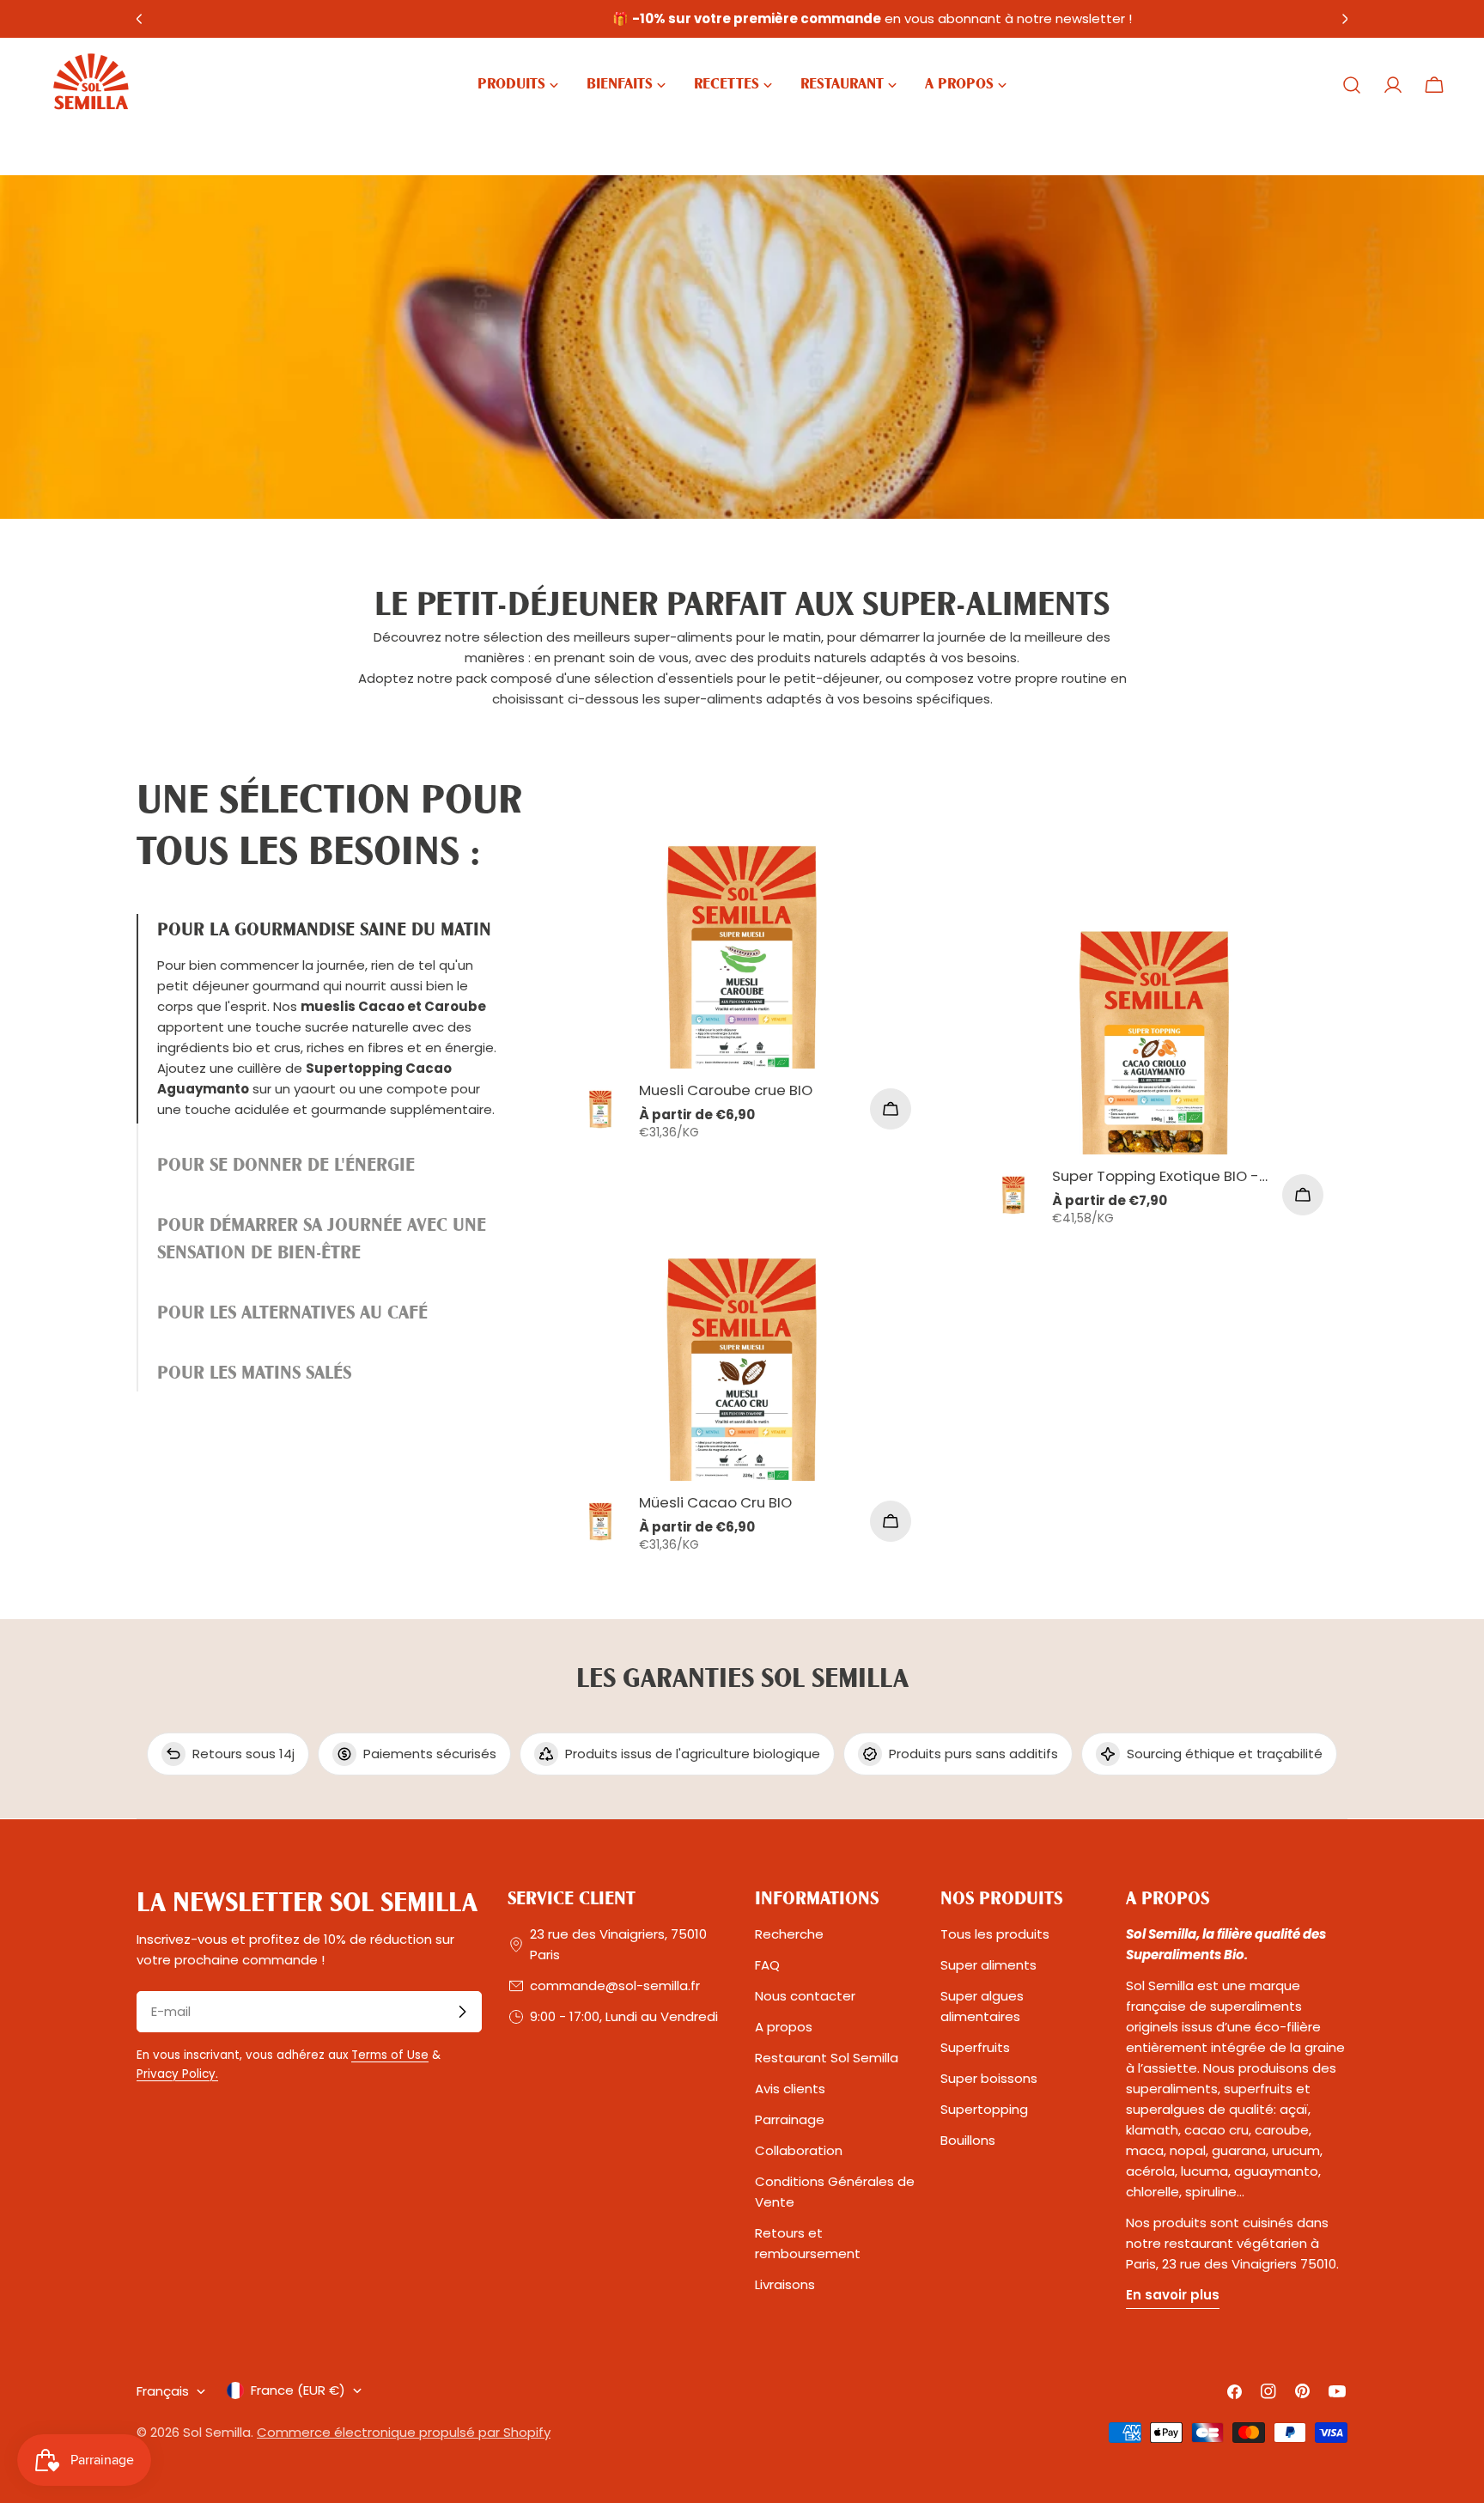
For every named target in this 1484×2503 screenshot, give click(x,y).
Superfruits (975, 2047)
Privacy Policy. (177, 2074)
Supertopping (984, 2109)
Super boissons (989, 2078)
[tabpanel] (948, 1189)
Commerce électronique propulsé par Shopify (404, 2432)
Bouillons (968, 2140)
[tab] (329, 1019)
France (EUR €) (298, 2390)
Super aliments (988, 1965)
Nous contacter (805, 1996)
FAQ (767, 1965)
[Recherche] (1352, 85)
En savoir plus (1173, 2295)
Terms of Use (390, 2055)
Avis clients (790, 2089)
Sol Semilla (217, 2432)
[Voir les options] (891, 1109)
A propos (784, 2027)
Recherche (789, 1934)
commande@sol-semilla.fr (615, 1985)
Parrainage (790, 2119)
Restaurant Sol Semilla (827, 2058)
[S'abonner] (462, 2012)
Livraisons (785, 2284)
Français (163, 2391)
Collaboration (799, 2150)
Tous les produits (995, 1934)
